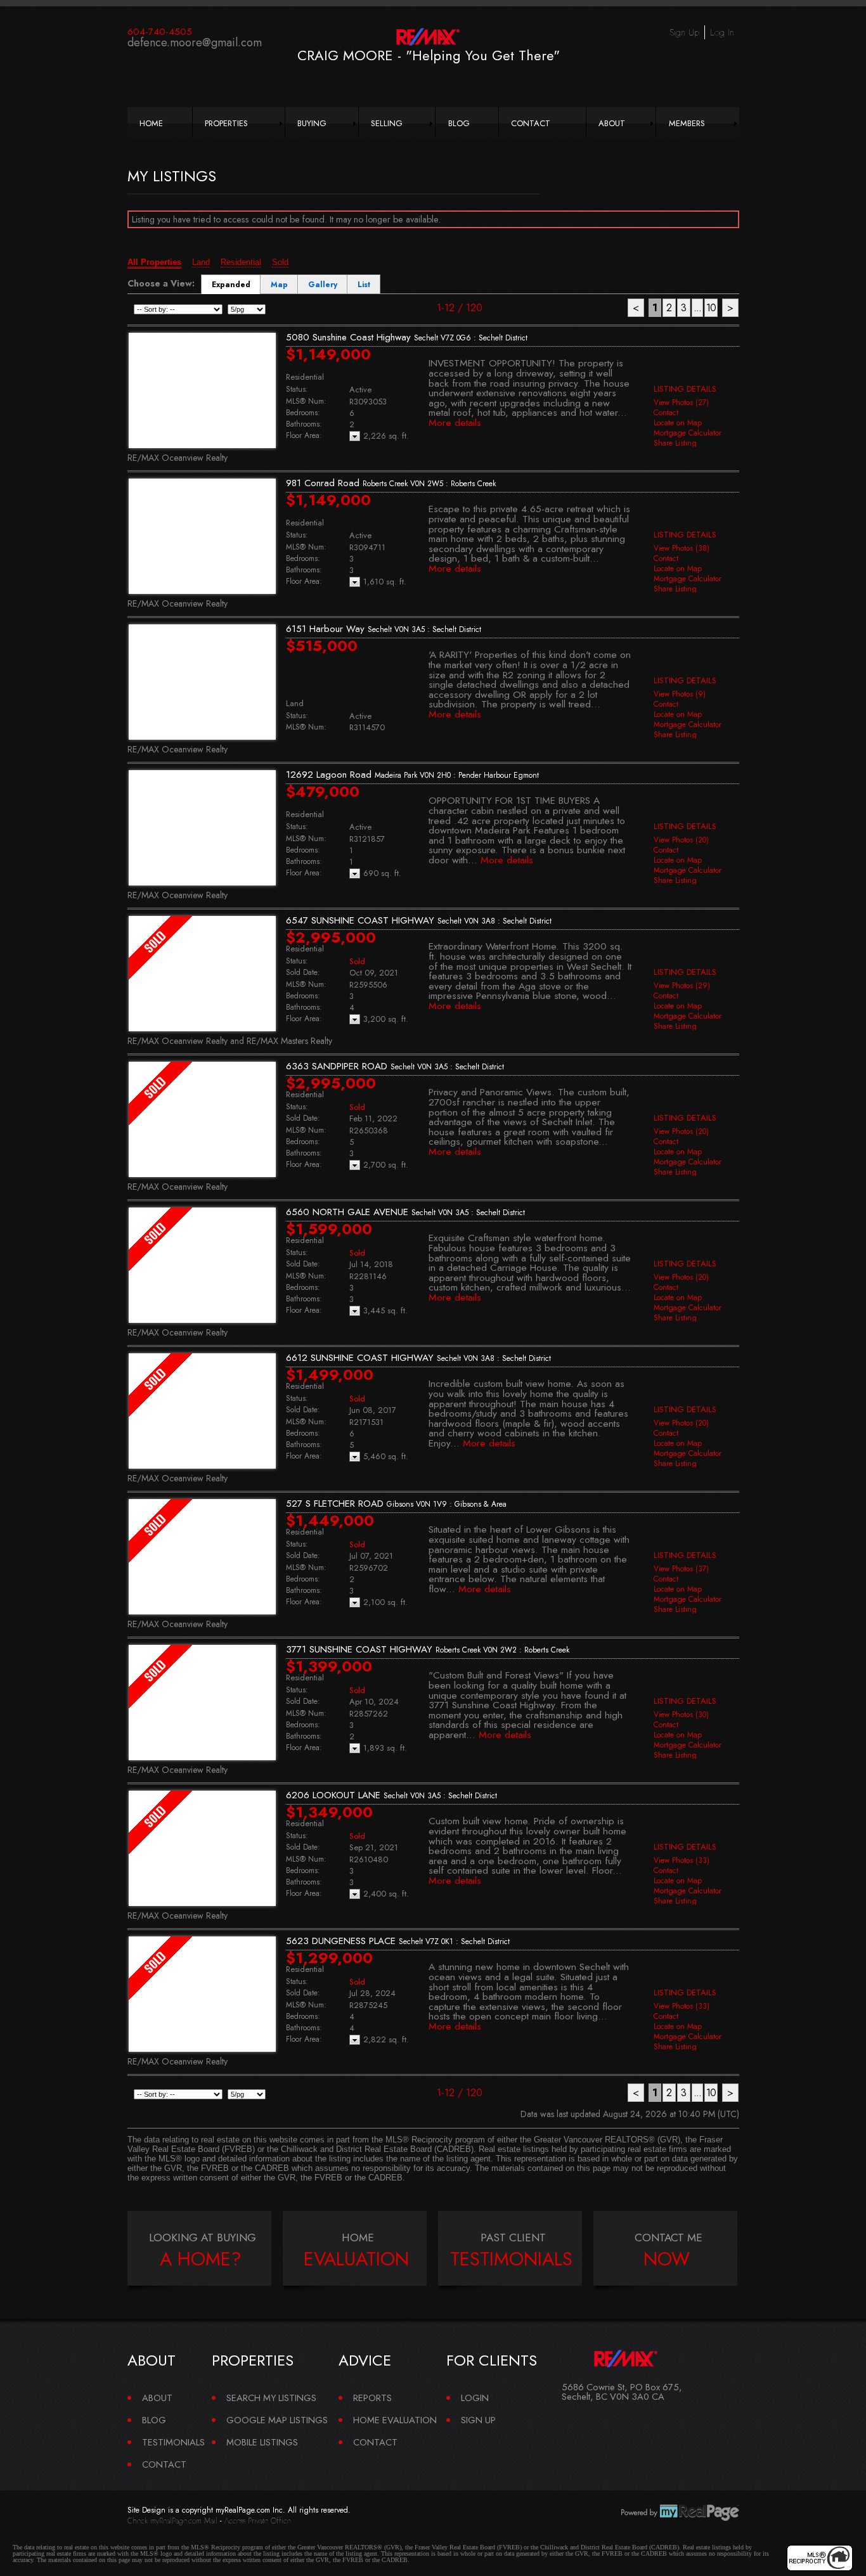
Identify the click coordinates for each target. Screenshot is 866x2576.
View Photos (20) (681, 840)
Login (475, 2398)
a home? (201, 2259)
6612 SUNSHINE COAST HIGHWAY (418, 1358)
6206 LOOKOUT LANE (391, 1795)
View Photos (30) (681, 1715)
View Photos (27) (681, 402)
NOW (667, 2259)
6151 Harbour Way (384, 629)
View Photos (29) (682, 986)
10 (711, 308)
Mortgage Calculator (688, 433)
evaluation (356, 2259)
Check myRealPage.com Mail (172, 2521)
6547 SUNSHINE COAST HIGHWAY (419, 920)
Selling (387, 123)
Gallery (323, 285)
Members (687, 123)
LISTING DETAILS (685, 389)
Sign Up (684, 32)
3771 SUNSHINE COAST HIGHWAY (428, 1649)
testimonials (511, 2259)
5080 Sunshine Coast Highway (407, 337)
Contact (531, 123)
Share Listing (675, 443)
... (697, 308)
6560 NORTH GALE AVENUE (405, 1212)
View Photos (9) (680, 694)
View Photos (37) (681, 1569)
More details (455, 422)
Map (279, 285)
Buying (312, 123)
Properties (226, 123)
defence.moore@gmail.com (195, 42)
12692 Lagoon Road (412, 775)
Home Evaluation (395, 2420)
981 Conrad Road (391, 483)
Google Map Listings (277, 2420)
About (612, 123)
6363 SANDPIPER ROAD (395, 1066)
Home (151, 123)
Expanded (231, 285)
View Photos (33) (682, 1860)
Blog (459, 123)
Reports (372, 2398)
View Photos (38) (682, 548)
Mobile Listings (262, 2442)
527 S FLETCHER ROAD (396, 1504)
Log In (722, 32)
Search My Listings (271, 2398)
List (364, 285)
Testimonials (173, 2442)
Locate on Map (678, 423)
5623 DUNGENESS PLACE (398, 1941)
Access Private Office (258, 2521)
